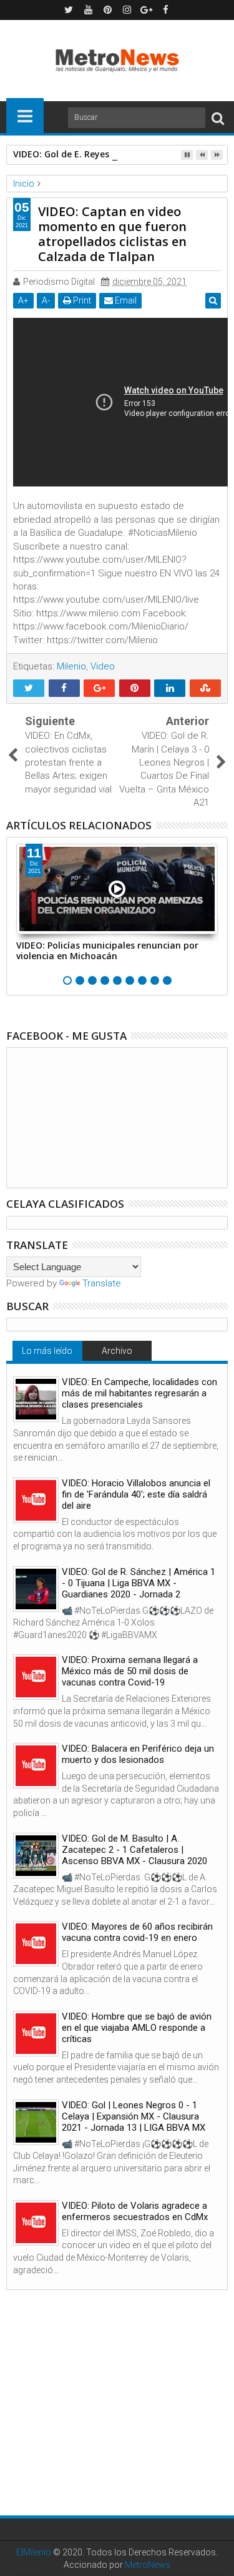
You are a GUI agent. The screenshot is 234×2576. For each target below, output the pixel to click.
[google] (146, 10)
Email (125, 300)
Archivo (117, 1351)
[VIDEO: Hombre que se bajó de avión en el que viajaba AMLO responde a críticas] (36, 2034)
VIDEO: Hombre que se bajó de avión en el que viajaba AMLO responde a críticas (137, 2028)
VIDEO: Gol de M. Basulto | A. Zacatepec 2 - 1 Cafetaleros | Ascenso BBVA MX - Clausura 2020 (134, 1850)
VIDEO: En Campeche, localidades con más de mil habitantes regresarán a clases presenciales (139, 1393)
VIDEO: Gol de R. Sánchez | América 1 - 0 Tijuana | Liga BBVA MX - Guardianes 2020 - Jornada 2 (139, 1583)
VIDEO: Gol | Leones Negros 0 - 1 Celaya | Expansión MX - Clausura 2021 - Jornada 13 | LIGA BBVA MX (134, 2116)
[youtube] (88, 10)
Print (81, 300)
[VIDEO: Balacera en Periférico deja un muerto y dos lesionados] (36, 1766)
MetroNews (148, 2565)
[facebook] (165, 10)
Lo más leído (47, 1351)
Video (103, 666)
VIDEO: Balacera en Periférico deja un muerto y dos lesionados (138, 1754)
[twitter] (69, 10)
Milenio (71, 666)
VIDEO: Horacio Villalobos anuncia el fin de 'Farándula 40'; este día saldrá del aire (136, 1494)
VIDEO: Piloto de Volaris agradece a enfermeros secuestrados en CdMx (135, 2211)
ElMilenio (34, 2552)
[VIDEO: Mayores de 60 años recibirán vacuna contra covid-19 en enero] (36, 1944)
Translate (102, 1283)
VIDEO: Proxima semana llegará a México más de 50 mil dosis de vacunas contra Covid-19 (130, 1671)
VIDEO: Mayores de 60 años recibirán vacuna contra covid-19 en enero (137, 1932)
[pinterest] (107, 10)
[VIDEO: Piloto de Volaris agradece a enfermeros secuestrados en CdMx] (36, 2223)
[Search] (218, 118)
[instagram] (127, 10)
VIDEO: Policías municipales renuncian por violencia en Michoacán (107, 950)
